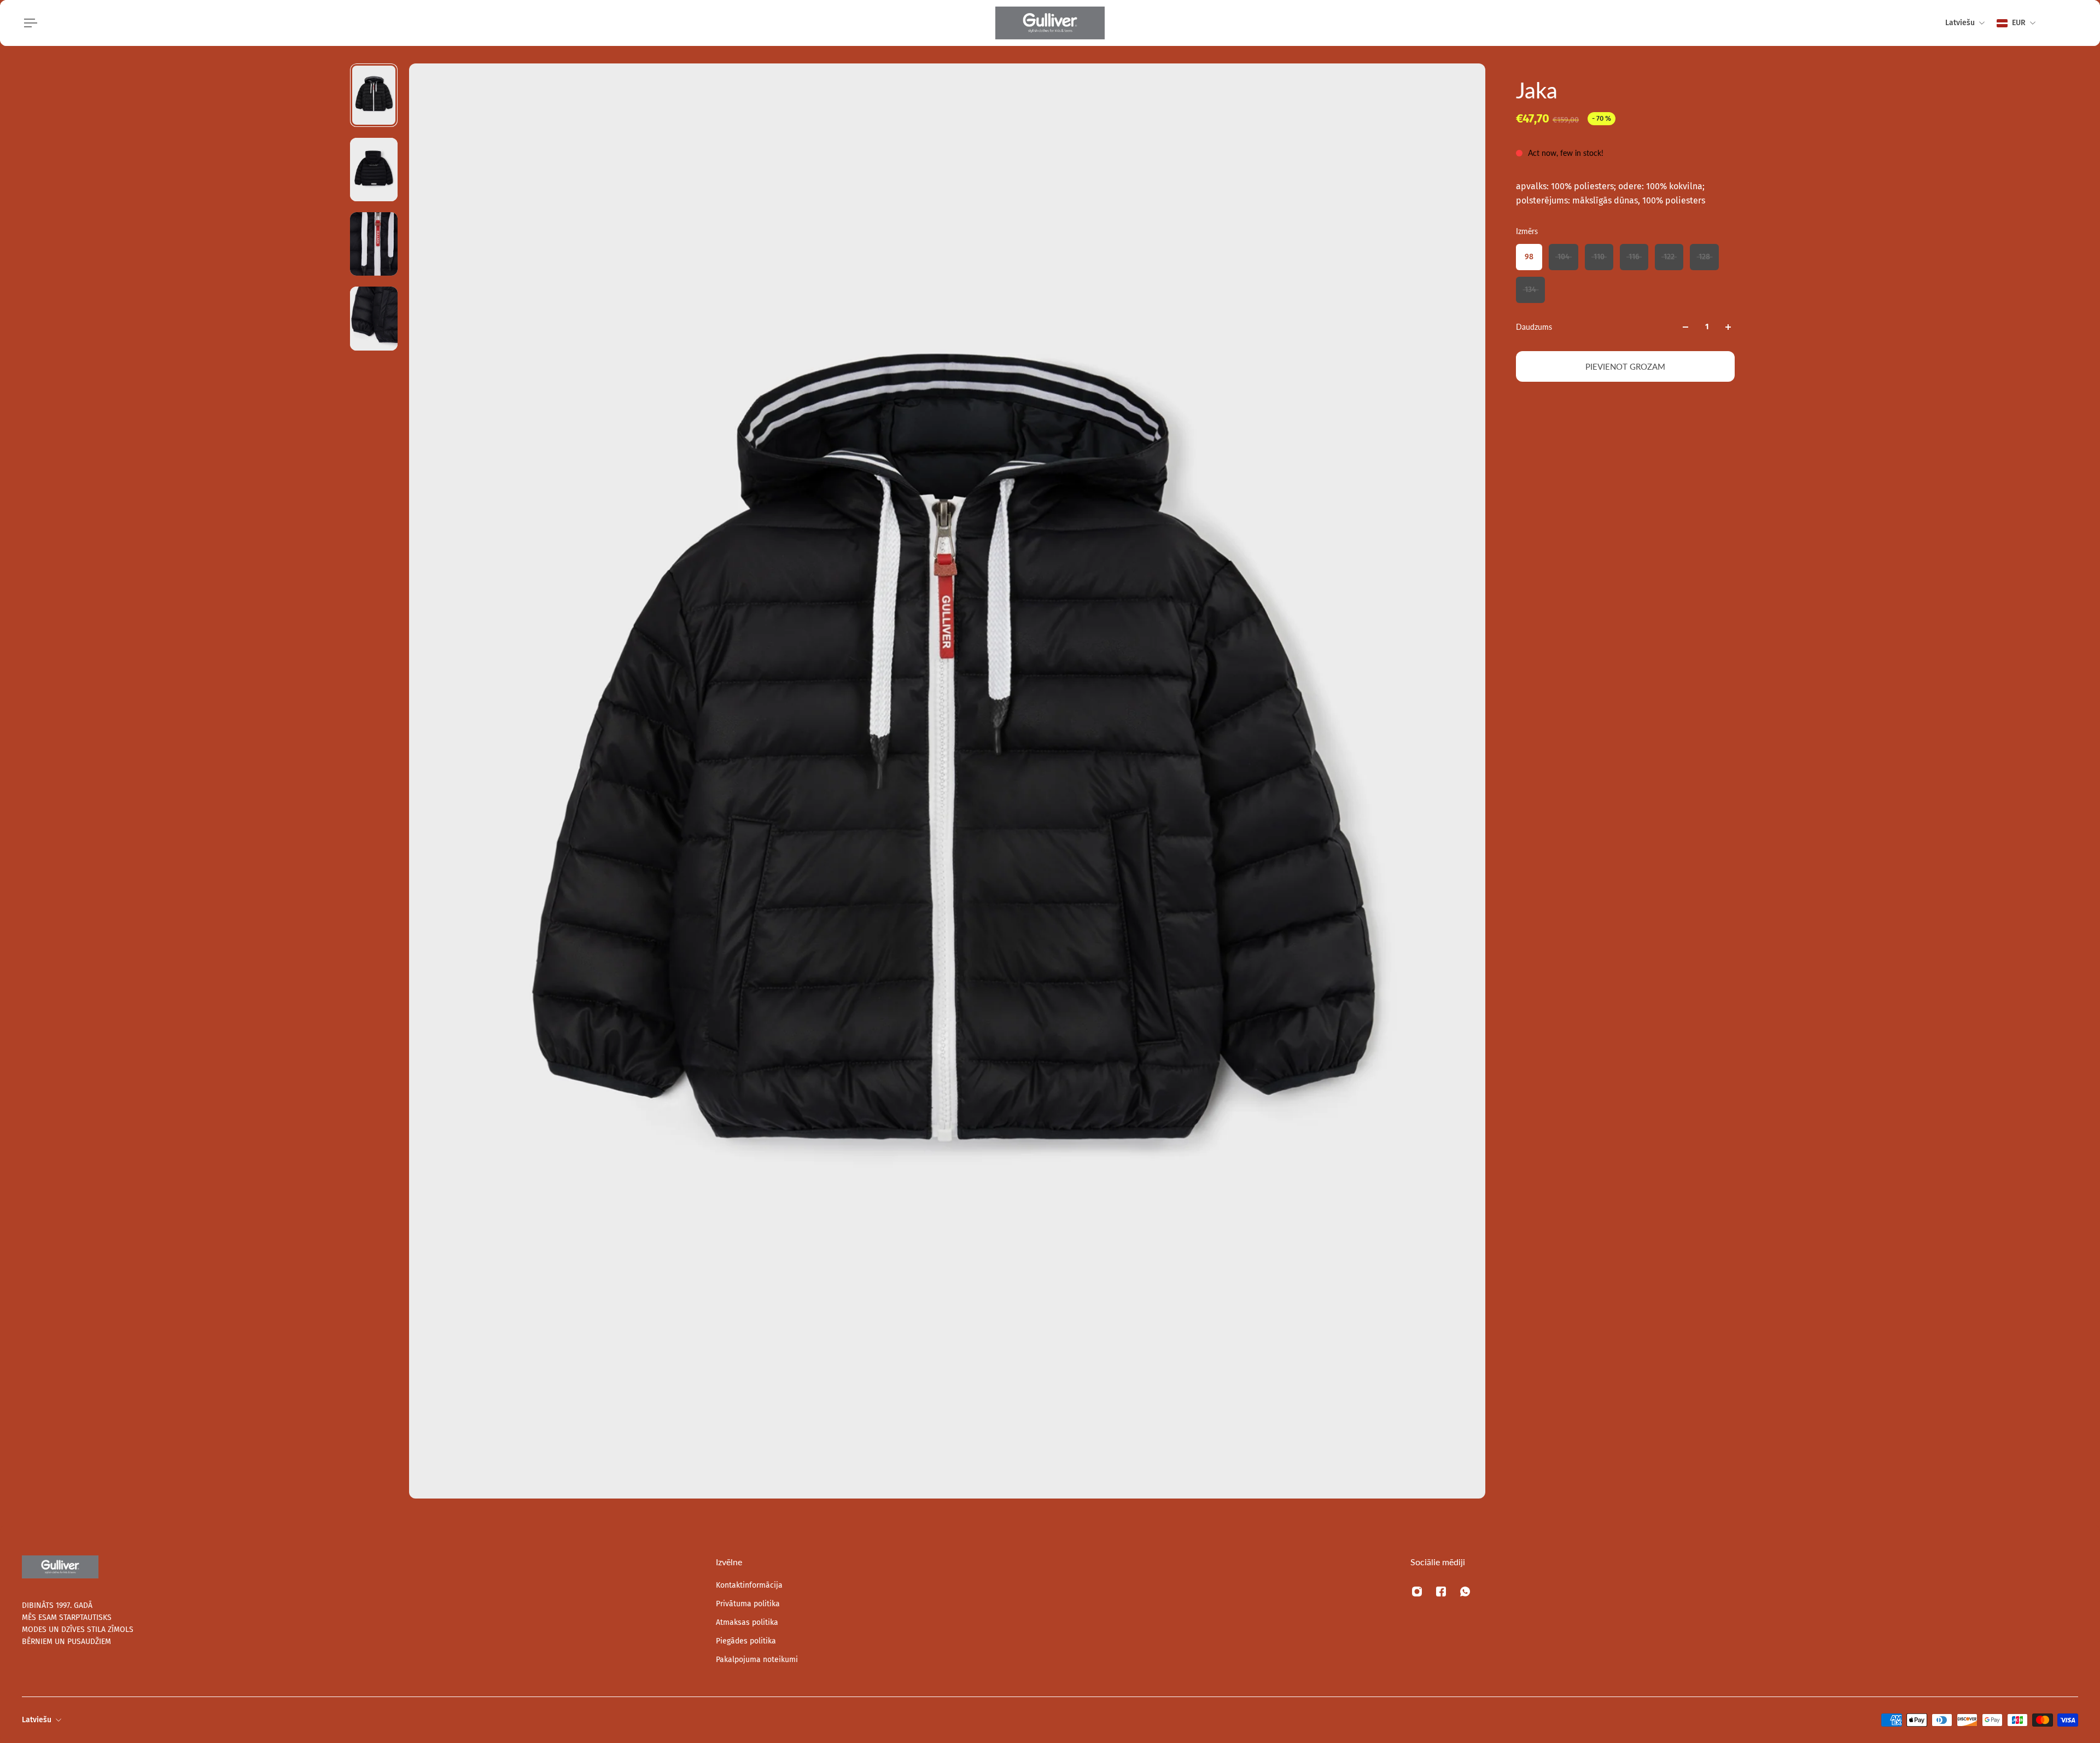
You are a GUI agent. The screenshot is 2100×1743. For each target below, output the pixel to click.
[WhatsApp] (1465, 1592)
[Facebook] (1441, 1592)
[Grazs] (2078, 23)
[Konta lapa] (2065, 23)
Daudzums (1534, 327)
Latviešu (37, 1720)
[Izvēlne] (28, 23)
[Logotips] (1050, 23)
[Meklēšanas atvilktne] (2052, 23)
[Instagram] (1417, 1592)
